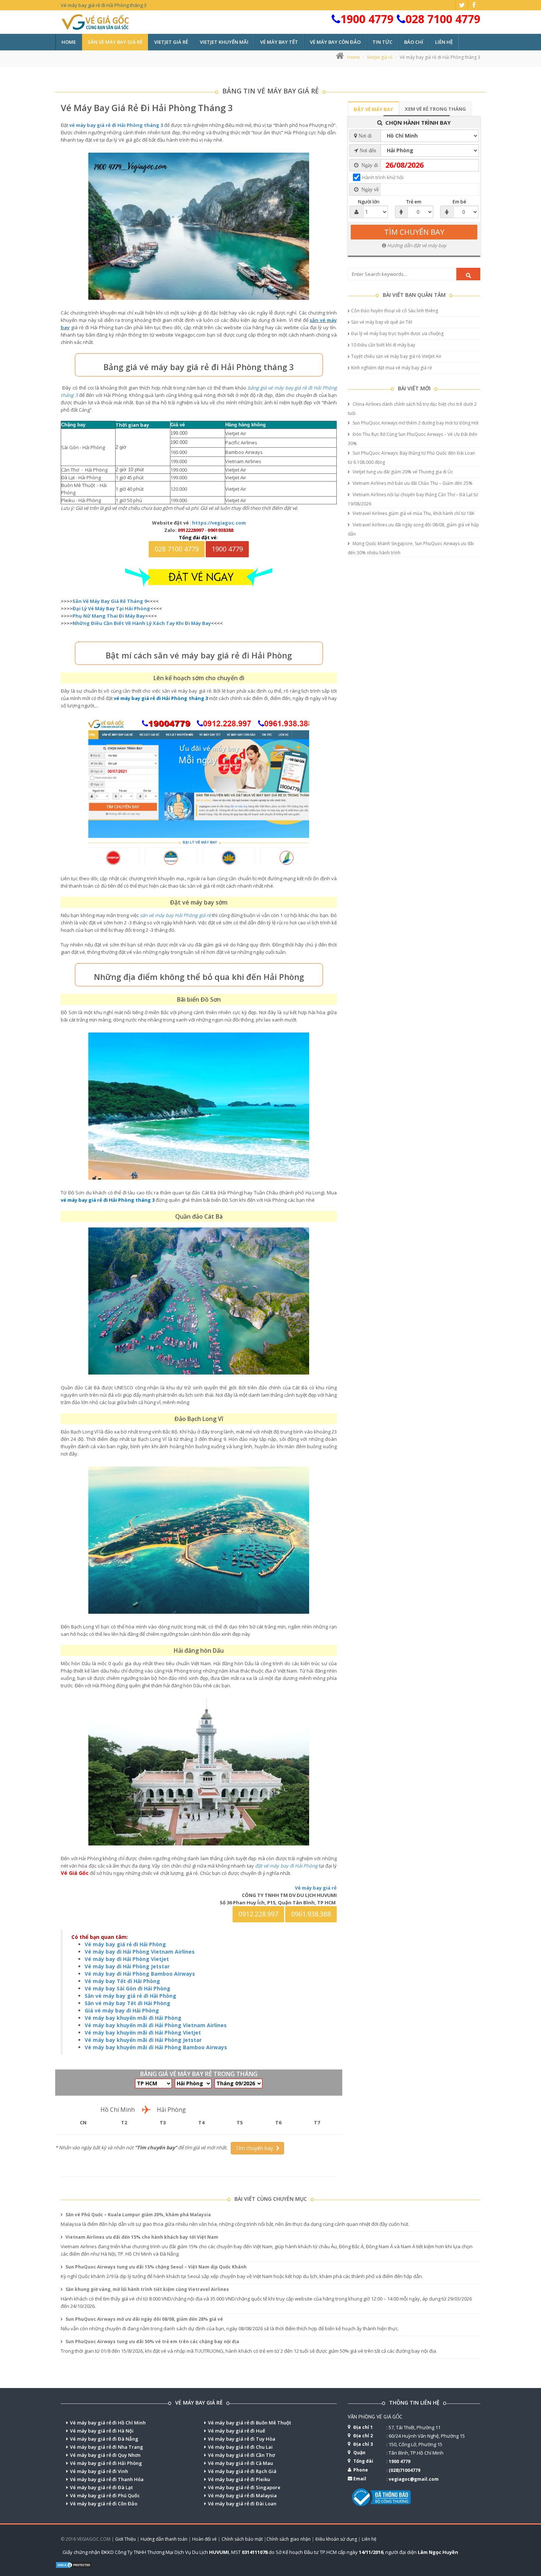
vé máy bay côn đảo (335, 42)
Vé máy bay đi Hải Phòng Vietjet (127, 1959)
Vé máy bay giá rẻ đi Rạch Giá (242, 2471)
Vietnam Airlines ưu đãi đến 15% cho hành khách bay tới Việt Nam (141, 2237)
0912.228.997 (258, 1914)
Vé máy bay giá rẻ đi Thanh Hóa (107, 2479)
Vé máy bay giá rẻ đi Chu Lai (240, 2447)
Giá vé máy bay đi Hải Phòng (122, 2010)
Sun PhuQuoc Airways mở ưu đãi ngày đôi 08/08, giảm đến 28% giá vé (144, 2319)
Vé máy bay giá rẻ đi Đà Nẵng (104, 2439)
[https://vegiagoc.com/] (199, 577)
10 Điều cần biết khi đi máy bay (383, 345)
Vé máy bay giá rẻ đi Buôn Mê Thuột (250, 2423)
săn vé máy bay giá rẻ (115, 42)
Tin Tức (382, 42)
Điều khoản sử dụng (336, 2539)
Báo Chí (414, 42)
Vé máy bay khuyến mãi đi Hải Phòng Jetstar (143, 2040)
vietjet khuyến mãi (224, 42)
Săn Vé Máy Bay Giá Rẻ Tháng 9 (110, 601)
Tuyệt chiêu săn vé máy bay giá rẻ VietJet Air (396, 356)
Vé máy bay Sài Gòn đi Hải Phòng (128, 1988)
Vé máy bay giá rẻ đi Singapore (244, 2487)
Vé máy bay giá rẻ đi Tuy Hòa (242, 2439)
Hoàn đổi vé (204, 2539)
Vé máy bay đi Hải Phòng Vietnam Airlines (140, 1952)
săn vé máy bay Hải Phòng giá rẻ (175, 915)
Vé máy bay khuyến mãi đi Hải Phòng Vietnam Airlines (156, 2025)
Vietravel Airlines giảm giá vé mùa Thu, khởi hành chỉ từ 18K (413, 513)
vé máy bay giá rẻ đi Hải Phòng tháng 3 (116, 125)
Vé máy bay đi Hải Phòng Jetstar (127, 1966)
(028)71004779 (404, 2470)
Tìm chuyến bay (256, 2148)
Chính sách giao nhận (289, 2539)
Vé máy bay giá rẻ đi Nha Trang (107, 2447)
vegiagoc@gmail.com (414, 2479)
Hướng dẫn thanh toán (164, 2539)
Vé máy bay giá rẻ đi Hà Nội (102, 2431)
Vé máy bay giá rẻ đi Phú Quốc (105, 2495)
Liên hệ (444, 42)
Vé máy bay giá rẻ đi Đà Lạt (101, 2487)
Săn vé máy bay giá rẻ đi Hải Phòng (130, 1996)
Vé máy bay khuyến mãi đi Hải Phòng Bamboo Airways (156, 2047)
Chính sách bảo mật (242, 2539)
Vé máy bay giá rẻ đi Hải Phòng (125, 1944)
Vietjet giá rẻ (380, 57)
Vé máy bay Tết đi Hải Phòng (122, 1981)
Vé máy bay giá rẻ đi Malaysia (242, 2495)
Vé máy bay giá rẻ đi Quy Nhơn (105, 2455)
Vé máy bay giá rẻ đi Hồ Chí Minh (108, 2423)
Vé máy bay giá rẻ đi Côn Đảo (104, 2504)
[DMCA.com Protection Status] (74, 2564)
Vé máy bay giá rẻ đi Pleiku (239, 2479)
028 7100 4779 (443, 19)
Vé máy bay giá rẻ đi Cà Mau (241, 2463)
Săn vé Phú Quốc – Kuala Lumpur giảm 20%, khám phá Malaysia (138, 2215)
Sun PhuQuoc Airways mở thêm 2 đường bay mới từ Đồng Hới (415, 423)
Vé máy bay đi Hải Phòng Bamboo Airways (140, 1974)
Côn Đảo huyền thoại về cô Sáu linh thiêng (395, 311)
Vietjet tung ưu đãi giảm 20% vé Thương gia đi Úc (402, 472)
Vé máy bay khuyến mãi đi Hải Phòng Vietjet (143, 2033)
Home (69, 42)
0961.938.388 (311, 1914)
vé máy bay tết (279, 42)
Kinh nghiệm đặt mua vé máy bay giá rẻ (392, 368)
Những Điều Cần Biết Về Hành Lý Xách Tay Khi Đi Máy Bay (142, 623)
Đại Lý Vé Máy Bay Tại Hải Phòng (111, 608)
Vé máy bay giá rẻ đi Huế (236, 2431)
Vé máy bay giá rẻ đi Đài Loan (242, 2504)
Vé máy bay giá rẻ (316, 1888)
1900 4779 (367, 19)
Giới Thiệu (125, 2539)
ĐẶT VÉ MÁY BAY (373, 109)
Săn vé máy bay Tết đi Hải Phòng (128, 2003)
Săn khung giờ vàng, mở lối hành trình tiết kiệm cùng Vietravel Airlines (147, 2289)
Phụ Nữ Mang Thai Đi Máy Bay (109, 616)
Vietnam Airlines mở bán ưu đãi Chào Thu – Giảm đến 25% (412, 483)
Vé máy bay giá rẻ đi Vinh (99, 2471)
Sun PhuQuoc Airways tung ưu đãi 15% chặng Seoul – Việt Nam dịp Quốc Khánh (155, 2267)
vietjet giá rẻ (171, 42)
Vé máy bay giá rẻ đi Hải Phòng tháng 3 (147, 108)
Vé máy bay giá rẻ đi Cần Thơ (241, 2455)
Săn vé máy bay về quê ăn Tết (382, 322)
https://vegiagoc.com (219, 523)
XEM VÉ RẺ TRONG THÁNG (435, 109)
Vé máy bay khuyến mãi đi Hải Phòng (133, 2018)
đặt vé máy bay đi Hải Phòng (286, 1866)
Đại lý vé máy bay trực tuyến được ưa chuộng (397, 333)
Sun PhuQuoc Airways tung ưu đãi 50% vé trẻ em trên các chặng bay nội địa (152, 2342)
